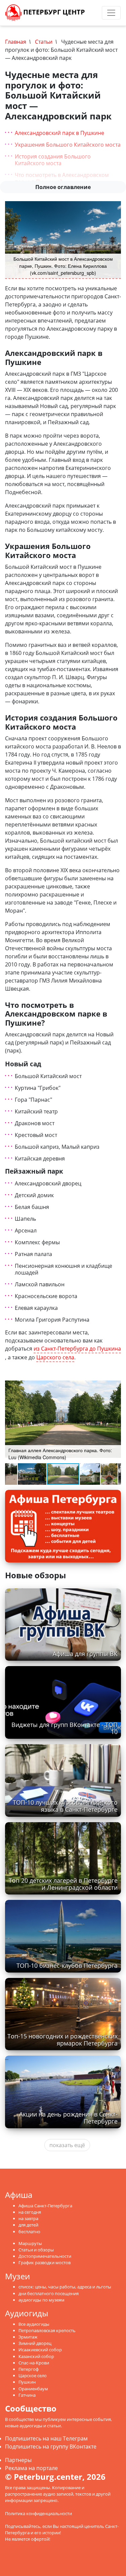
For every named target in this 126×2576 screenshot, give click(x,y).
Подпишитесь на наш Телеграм (46, 2438)
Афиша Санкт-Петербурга (45, 2206)
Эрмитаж (28, 2337)
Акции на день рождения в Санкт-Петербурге (68, 2118)
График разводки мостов (45, 2262)
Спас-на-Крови (34, 2363)
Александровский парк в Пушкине (59, 133)
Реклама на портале (31, 2468)
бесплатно (29, 2232)
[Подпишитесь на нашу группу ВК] (97, 13)
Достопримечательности (45, 2256)
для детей (28, 2225)
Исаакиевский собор (40, 2350)
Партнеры (18, 2460)
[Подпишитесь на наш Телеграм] (90, 13)
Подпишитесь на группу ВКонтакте (51, 2446)
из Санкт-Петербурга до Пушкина (77, 1349)
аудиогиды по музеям (41, 2300)
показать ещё (67, 2145)
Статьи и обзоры (36, 2250)
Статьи (44, 42)
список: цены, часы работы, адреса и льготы (65, 2287)
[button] (115, 1382)
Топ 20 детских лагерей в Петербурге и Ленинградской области (63, 1884)
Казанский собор (36, 2356)
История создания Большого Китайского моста (53, 160)
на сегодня (30, 2212)
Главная (16, 42)
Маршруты (30, 2243)
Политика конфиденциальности (38, 2513)
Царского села (55, 1357)
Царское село (33, 2376)
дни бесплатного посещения (49, 2293)
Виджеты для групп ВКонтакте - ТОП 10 (65, 1728)
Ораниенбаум (33, 2389)
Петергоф (29, 2369)
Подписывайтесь (23, 2526)
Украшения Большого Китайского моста (68, 145)
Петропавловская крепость (47, 2330)
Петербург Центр (53, 12)
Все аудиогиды (34, 2324)
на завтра (28, 2218)
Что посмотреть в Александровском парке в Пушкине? (62, 178)
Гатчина (27, 2395)
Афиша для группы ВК (85, 1654)
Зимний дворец (35, 2343)
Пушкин (27, 2382)
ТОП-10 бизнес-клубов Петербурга (67, 1965)
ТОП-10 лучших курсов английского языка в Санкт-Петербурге (65, 1806)
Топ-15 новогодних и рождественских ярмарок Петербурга (62, 2040)
